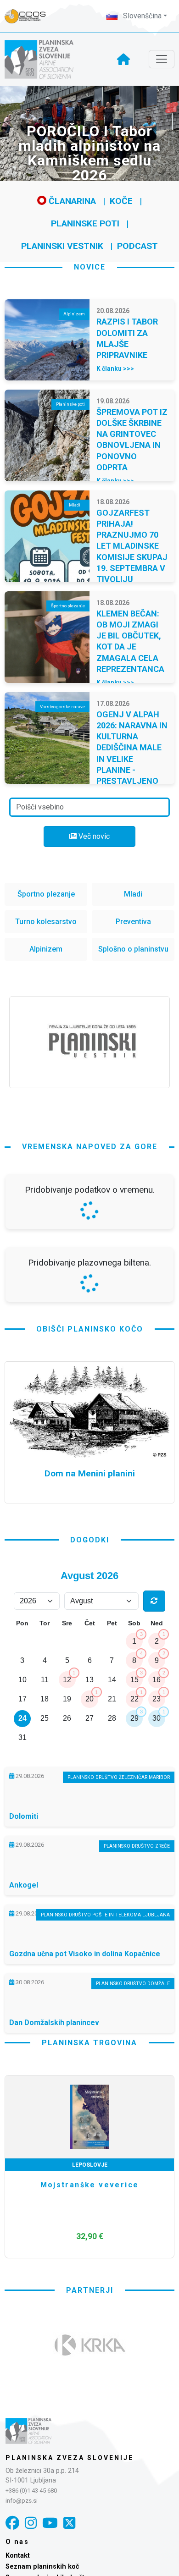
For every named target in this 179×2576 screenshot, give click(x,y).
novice (90, 267)
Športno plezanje (46, 894)
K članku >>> (115, 369)
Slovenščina (141, 16)
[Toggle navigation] (162, 59)
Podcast (137, 246)
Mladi (133, 894)
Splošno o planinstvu (133, 949)
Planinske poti (85, 223)
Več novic (93, 836)
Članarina (71, 201)
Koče (121, 201)
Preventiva (133, 922)
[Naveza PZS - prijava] (30, 16)
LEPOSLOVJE (90, 2407)
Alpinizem (46, 949)
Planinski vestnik (62, 246)
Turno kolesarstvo (46, 922)
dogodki (90, 1782)
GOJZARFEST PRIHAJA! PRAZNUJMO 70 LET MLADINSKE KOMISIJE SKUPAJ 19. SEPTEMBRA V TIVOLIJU (132, 546)
